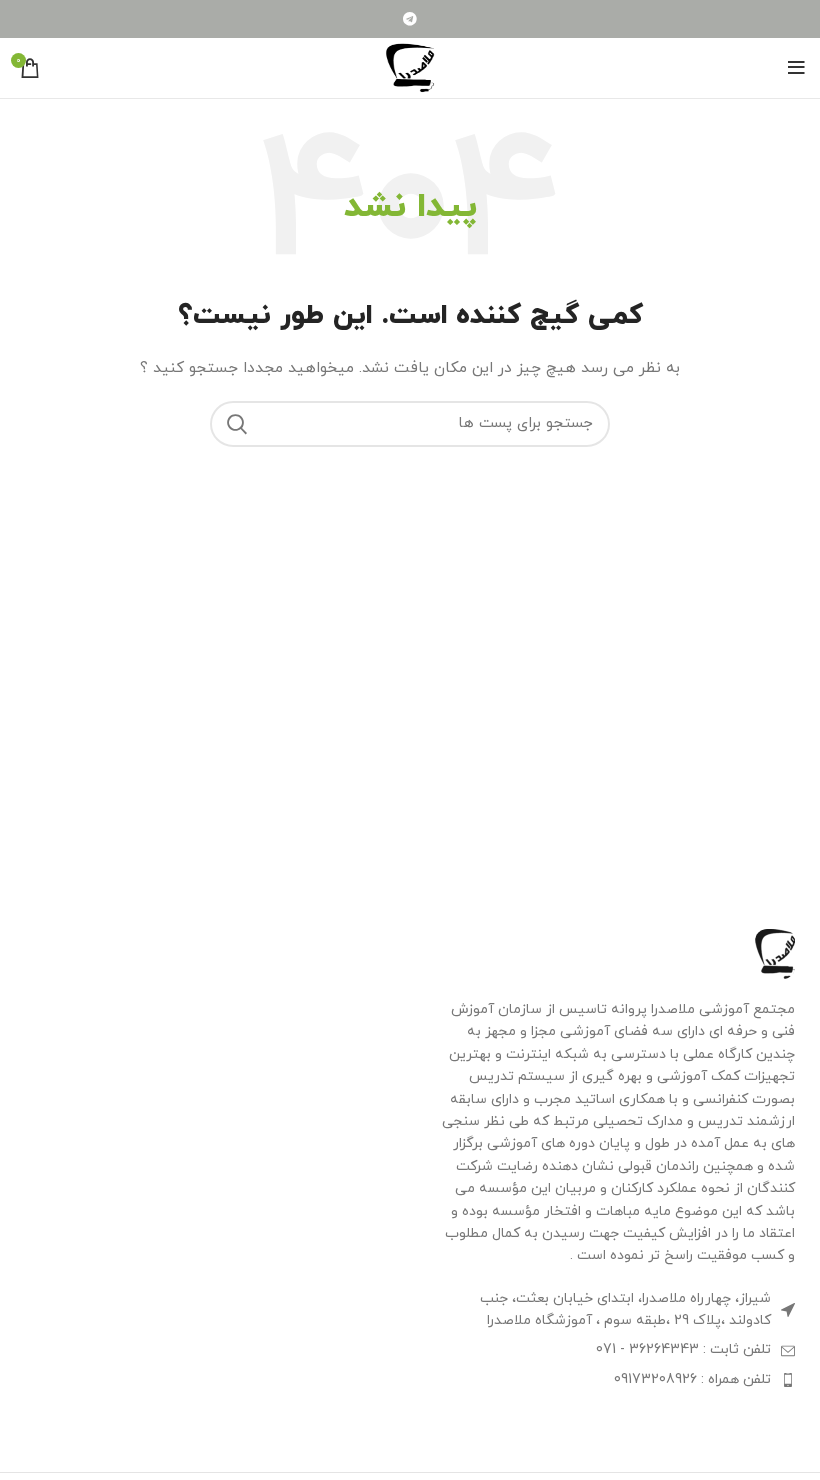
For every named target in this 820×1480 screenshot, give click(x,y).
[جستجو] (237, 424)
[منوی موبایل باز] (796, 68)
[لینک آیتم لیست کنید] (615, 1350)
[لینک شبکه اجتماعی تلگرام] (410, 19)
